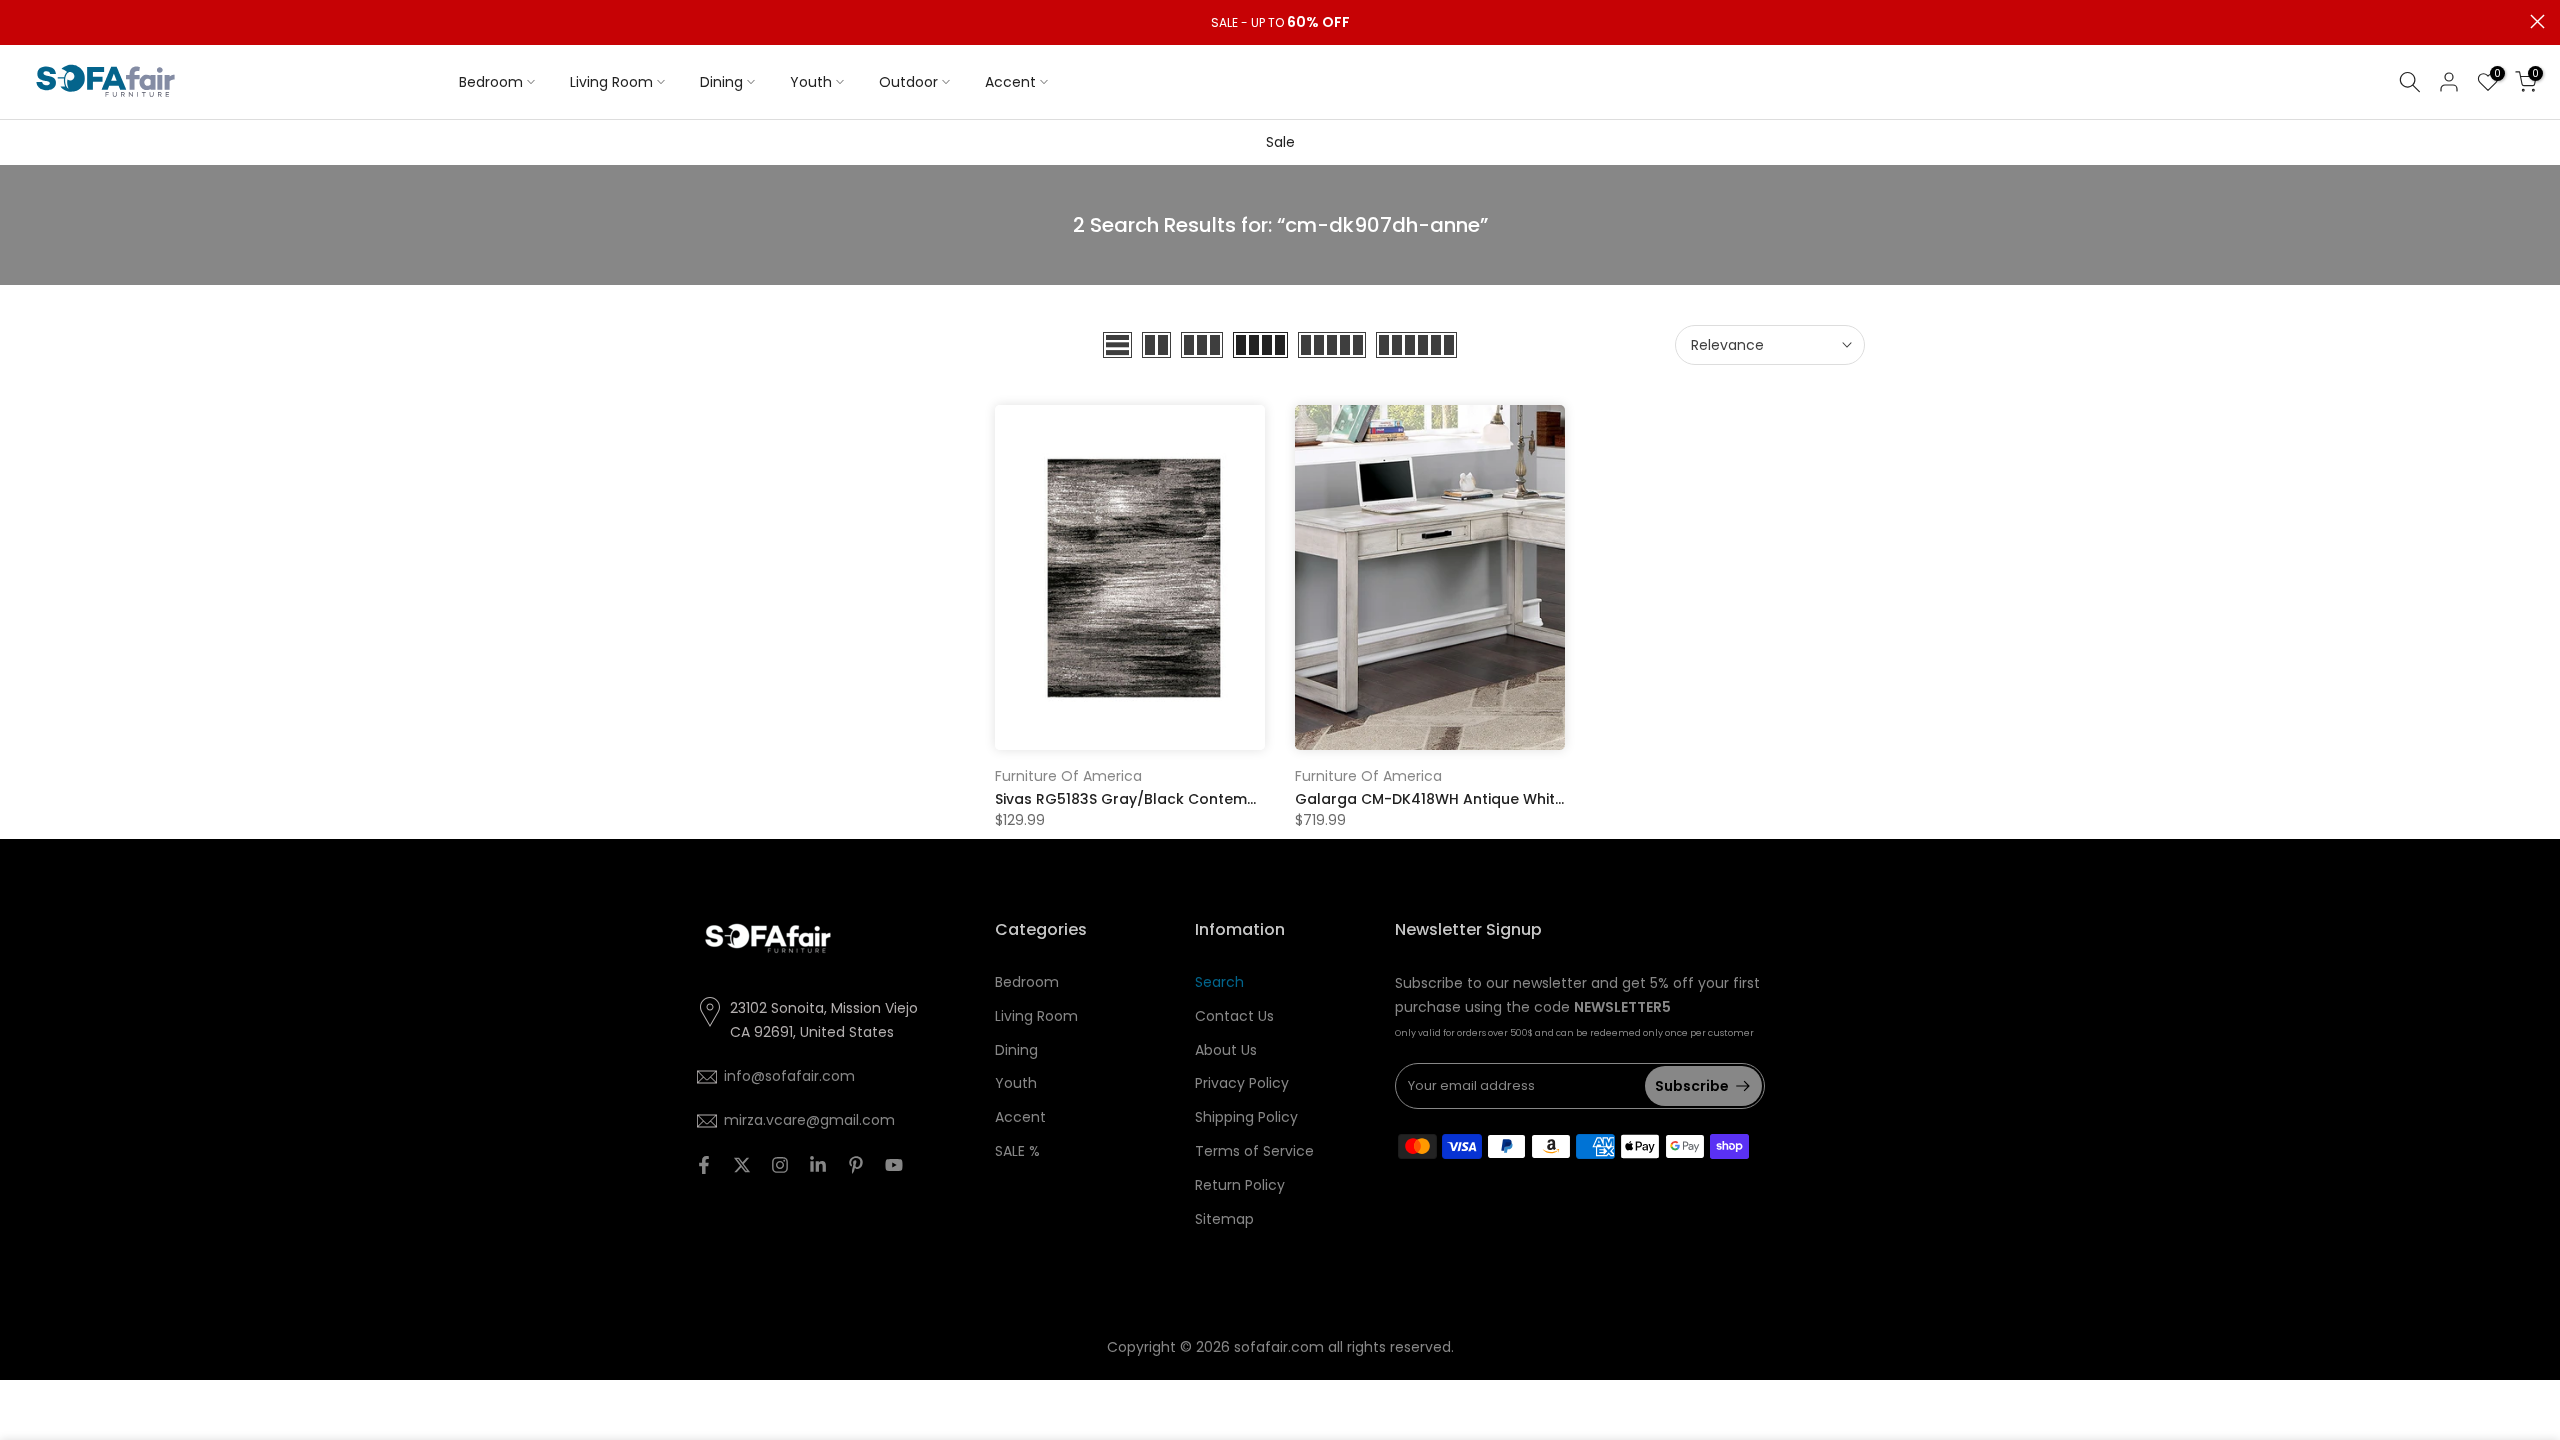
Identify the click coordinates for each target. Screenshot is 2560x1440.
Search (1219, 982)
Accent (1010, 82)
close (22, 21)
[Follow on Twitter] (742, 1165)
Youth (811, 82)
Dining (721, 82)
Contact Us (1234, 1016)
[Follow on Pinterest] (856, 1165)
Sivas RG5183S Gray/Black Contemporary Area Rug (1181, 799)
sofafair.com (1279, 1347)
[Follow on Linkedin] (818, 1165)
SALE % (1017, 1151)
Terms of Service (1254, 1151)
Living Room (611, 82)
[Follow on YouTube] (894, 1165)
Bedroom (491, 82)
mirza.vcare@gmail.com (809, 1120)
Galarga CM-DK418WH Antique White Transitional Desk (1494, 799)
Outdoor (908, 82)
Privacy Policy (1242, 1083)
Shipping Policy (1246, 1117)
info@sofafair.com (789, 1076)
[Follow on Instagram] (780, 1165)
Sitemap (1224, 1219)
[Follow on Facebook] (704, 1165)
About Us (1226, 1050)
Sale (1280, 142)
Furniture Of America (1068, 776)
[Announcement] (1280, 23)
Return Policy (1240, 1185)
